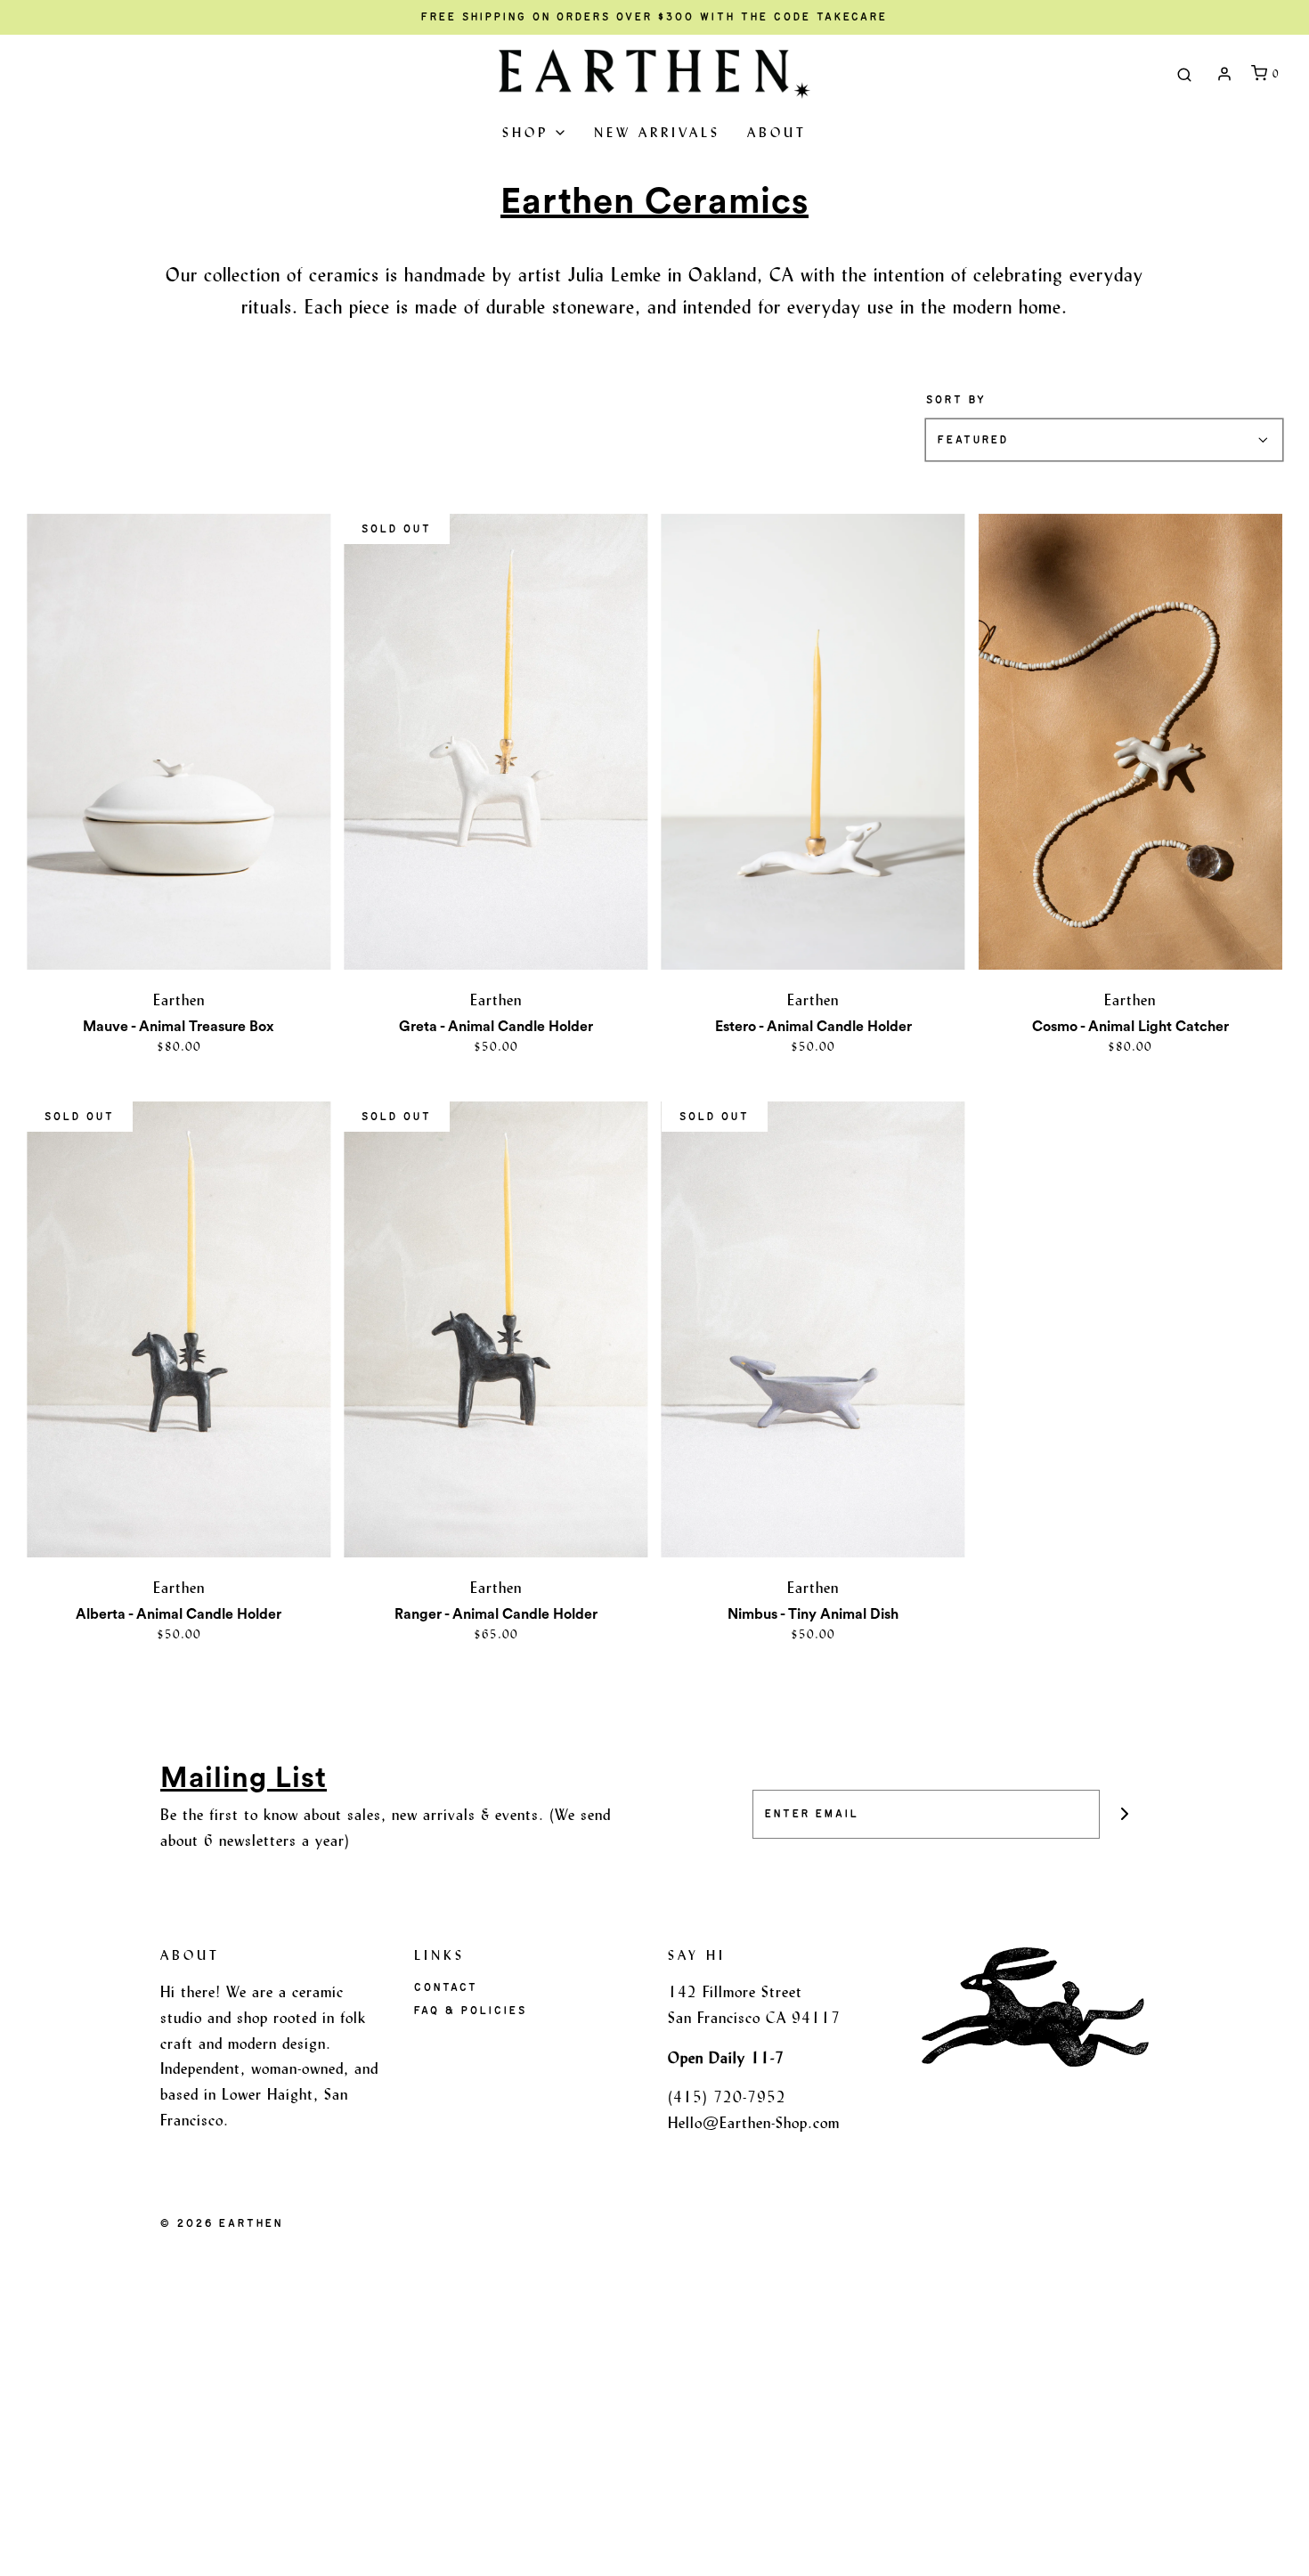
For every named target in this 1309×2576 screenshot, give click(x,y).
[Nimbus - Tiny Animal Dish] (813, 1329)
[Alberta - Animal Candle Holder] (179, 1329)
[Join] (1124, 1814)
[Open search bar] (1184, 74)
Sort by (956, 400)
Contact (446, 1987)
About (777, 132)
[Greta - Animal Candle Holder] (496, 742)
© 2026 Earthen (222, 2223)
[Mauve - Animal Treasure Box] (179, 742)
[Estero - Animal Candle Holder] (813, 742)
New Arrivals (657, 132)
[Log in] (1224, 74)
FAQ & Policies (471, 2011)
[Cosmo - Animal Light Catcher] (1130, 742)
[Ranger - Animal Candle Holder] (496, 1329)
